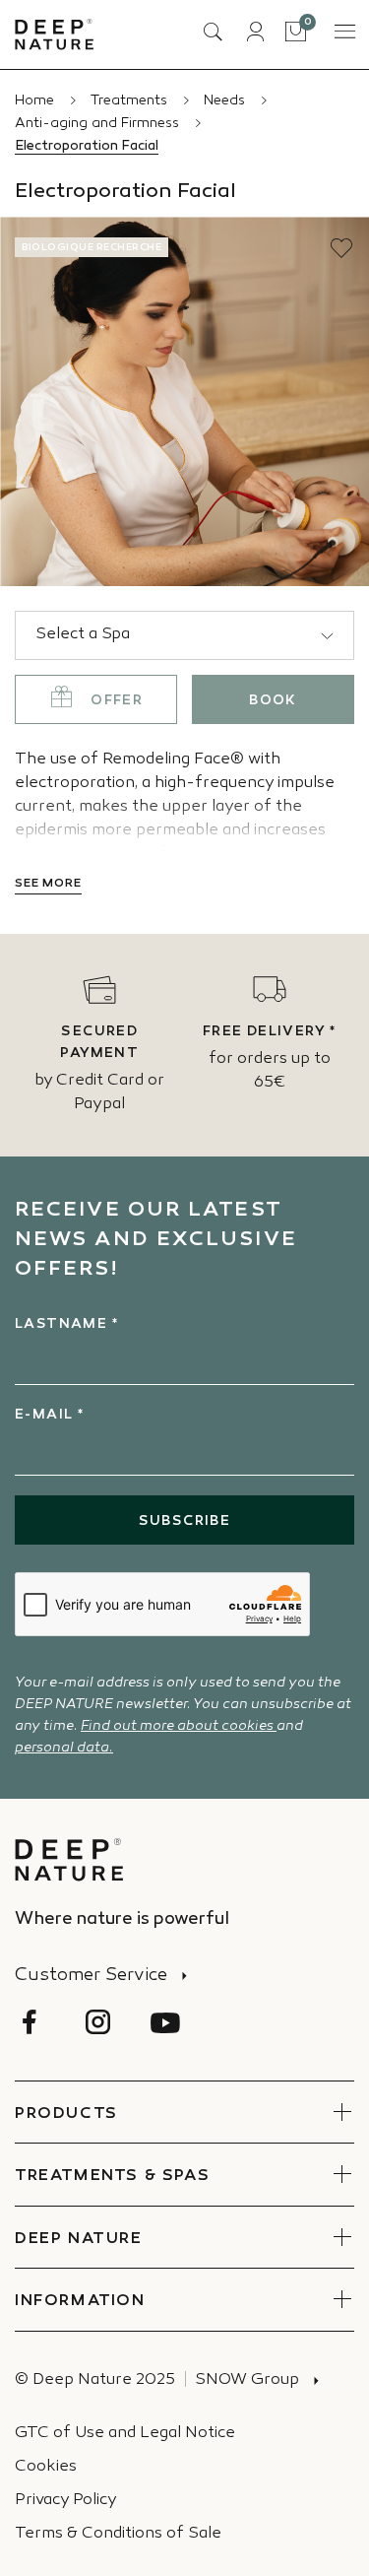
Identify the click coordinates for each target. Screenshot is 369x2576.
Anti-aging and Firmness (99, 124)
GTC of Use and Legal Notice (125, 2434)
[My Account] (255, 32)
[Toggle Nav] (343, 32)
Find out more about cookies (179, 1726)
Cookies (46, 2467)
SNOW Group (247, 2380)
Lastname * (66, 1324)
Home (36, 101)
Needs (226, 101)
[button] (341, 248)
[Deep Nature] (54, 34)
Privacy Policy (66, 2501)
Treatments (131, 101)
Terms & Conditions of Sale (118, 2534)
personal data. (64, 1748)
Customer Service (91, 1976)
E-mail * (49, 1415)
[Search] (213, 32)
